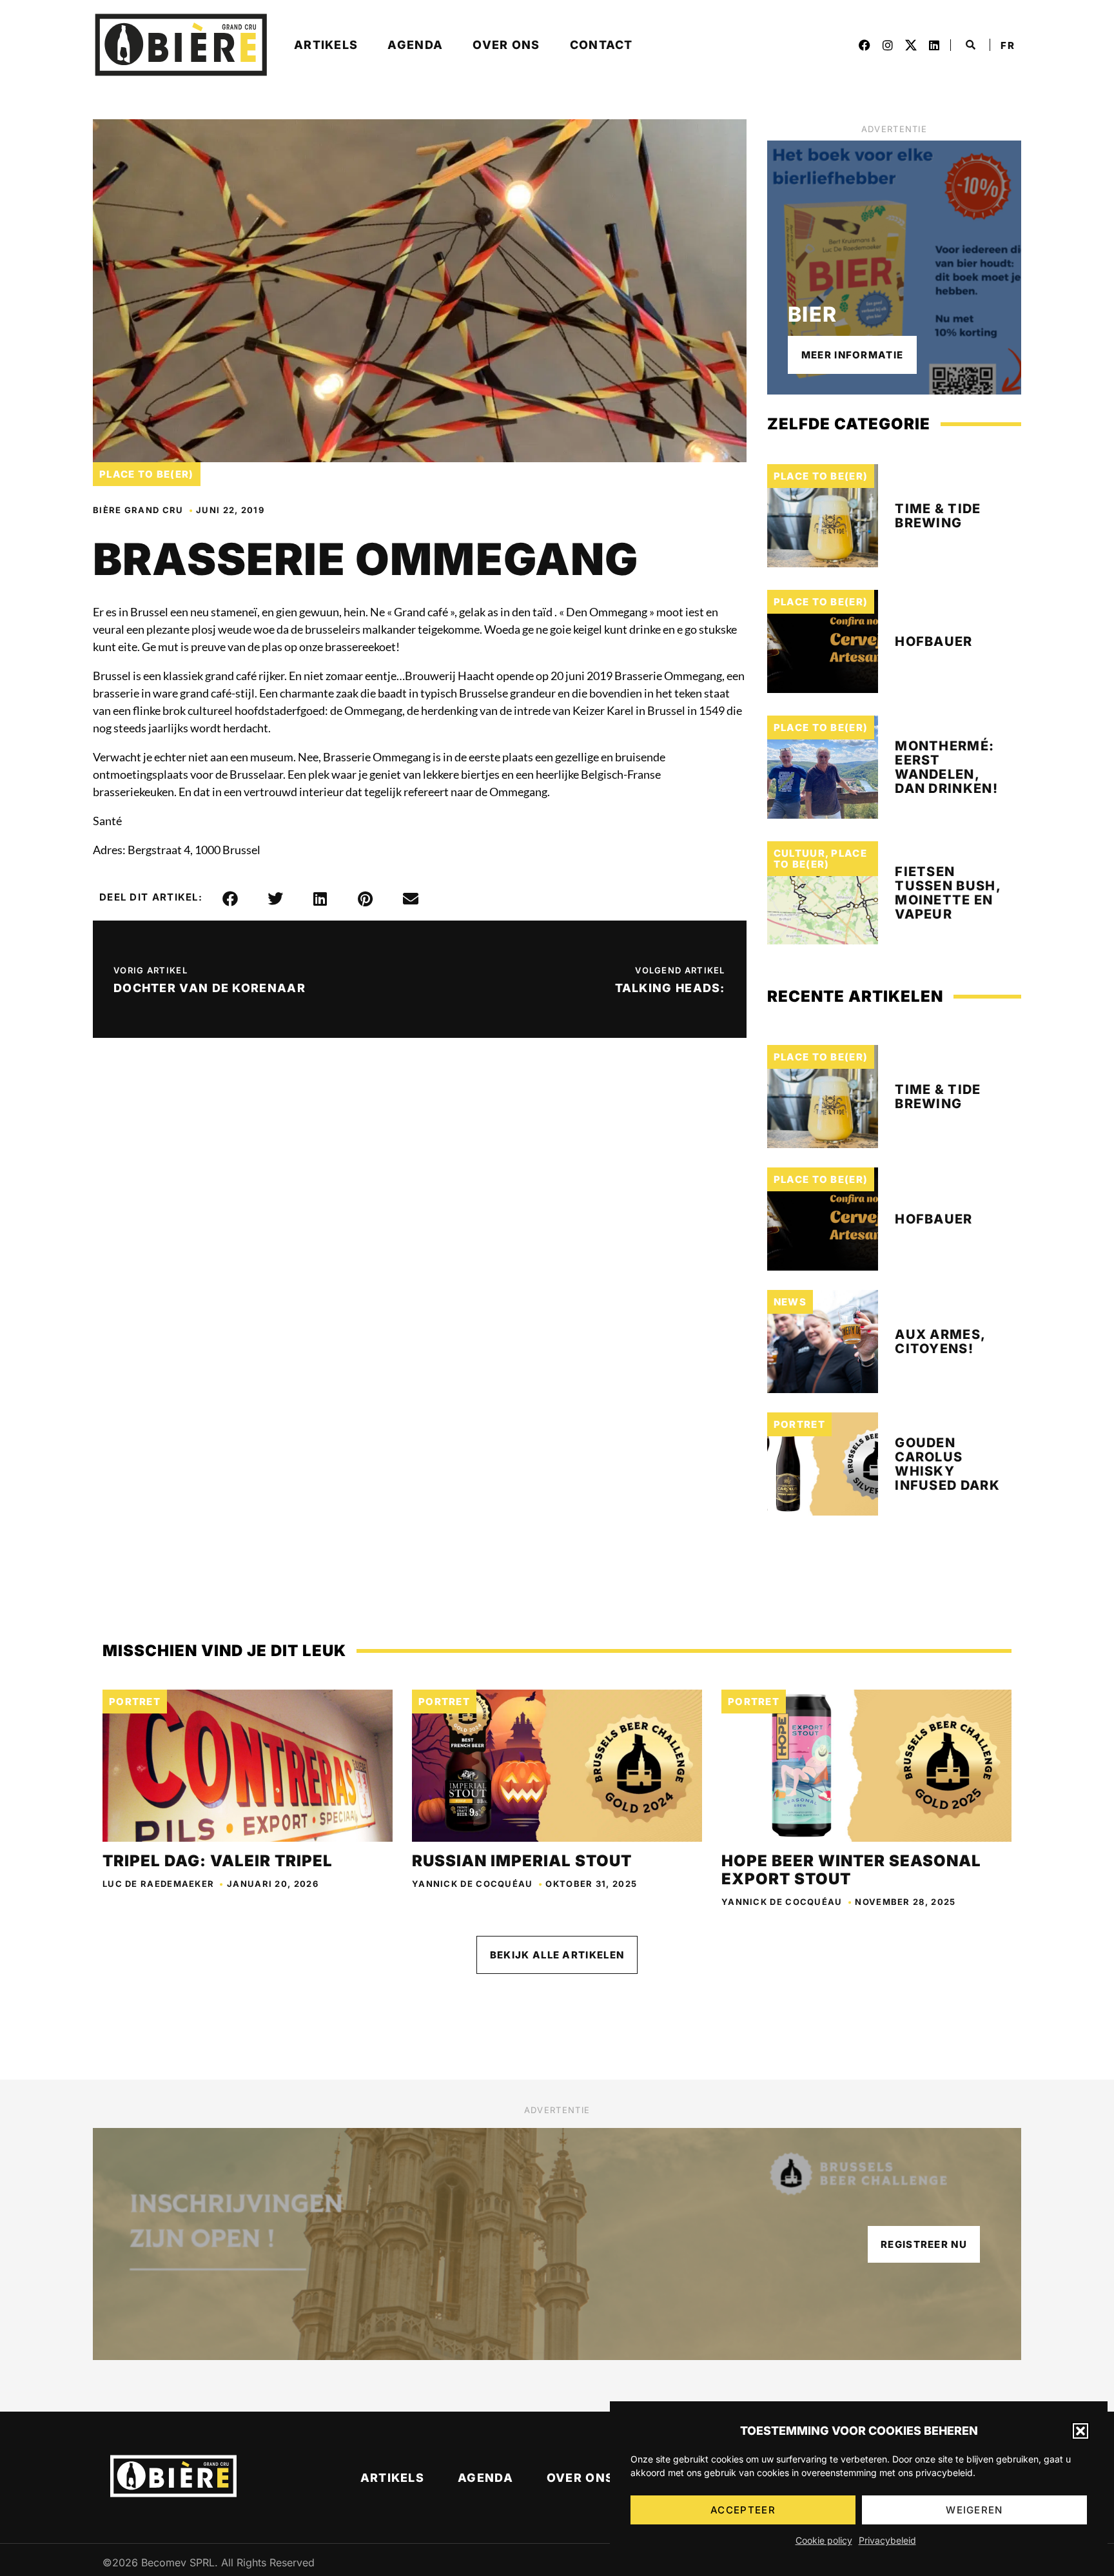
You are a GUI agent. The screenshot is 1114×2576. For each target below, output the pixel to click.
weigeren (974, 2510)
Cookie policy (824, 2540)
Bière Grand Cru (138, 510)
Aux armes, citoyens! (940, 1342)
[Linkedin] (934, 45)
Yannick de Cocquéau (473, 1884)
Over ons (506, 45)
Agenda (415, 45)
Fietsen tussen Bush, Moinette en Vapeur (948, 893)
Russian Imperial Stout (522, 1861)
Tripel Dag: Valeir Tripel (218, 1861)
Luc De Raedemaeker (158, 1884)
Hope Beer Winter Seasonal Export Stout (851, 1870)
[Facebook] (865, 45)
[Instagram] (888, 45)
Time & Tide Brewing (938, 516)
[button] (1080, 2431)
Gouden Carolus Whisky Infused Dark (947, 1464)
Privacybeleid (887, 2540)
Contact (601, 45)
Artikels (326, 45)
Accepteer (743, 2510)
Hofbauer (933, 641)
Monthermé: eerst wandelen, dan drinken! (946, 767)
